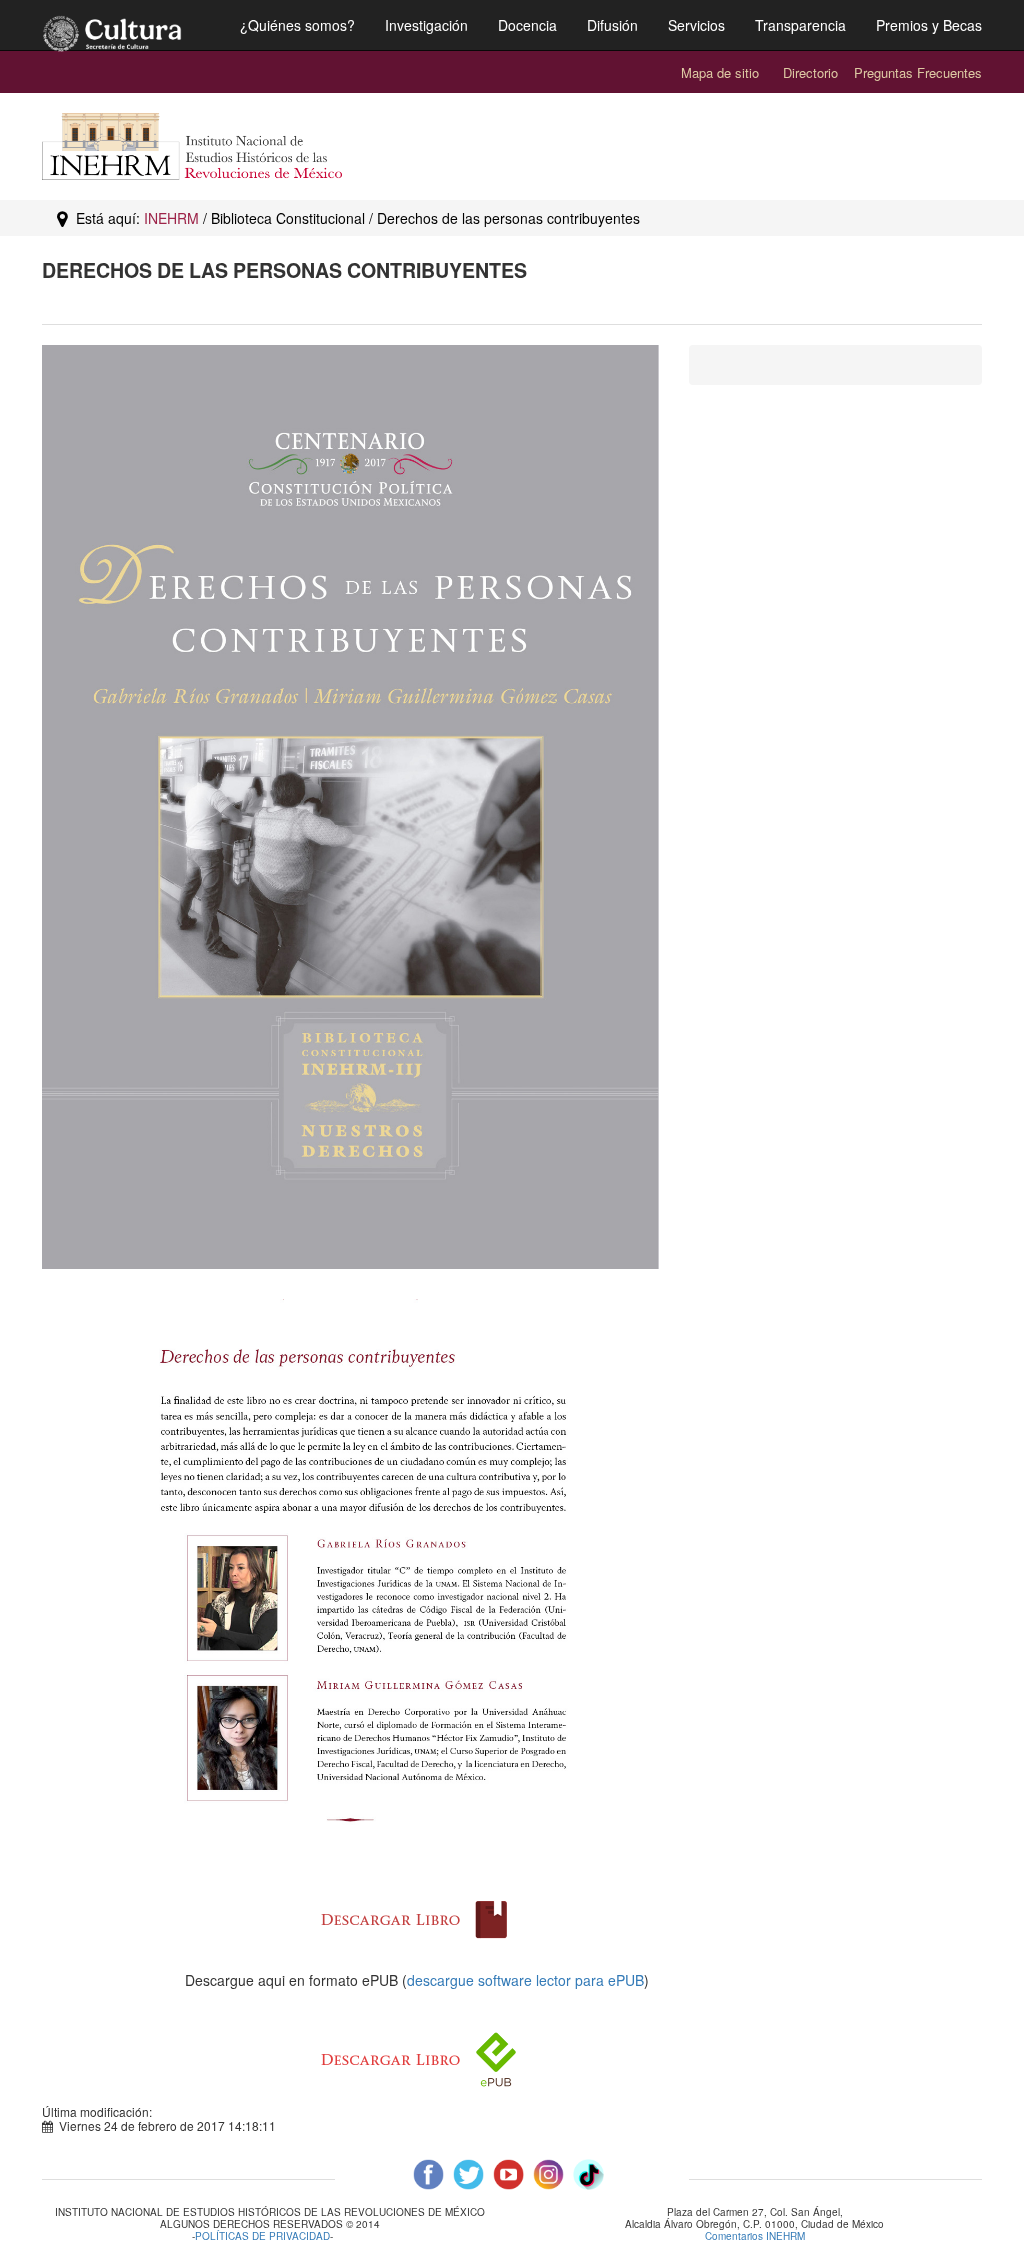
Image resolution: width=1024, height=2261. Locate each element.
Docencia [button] (527, 25)
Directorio (810, 72)
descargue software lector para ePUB (525, 1980)
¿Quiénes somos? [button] (297, 25)
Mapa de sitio (720, 72)
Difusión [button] (612, 25)
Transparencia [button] (800, 25)
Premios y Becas (929, 25)
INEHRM (171, 218)
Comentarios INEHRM (755, 2236)
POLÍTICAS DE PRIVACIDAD (262, 2236)
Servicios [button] (696, 25)
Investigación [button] (426, 25)
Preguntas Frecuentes (918, 72)
